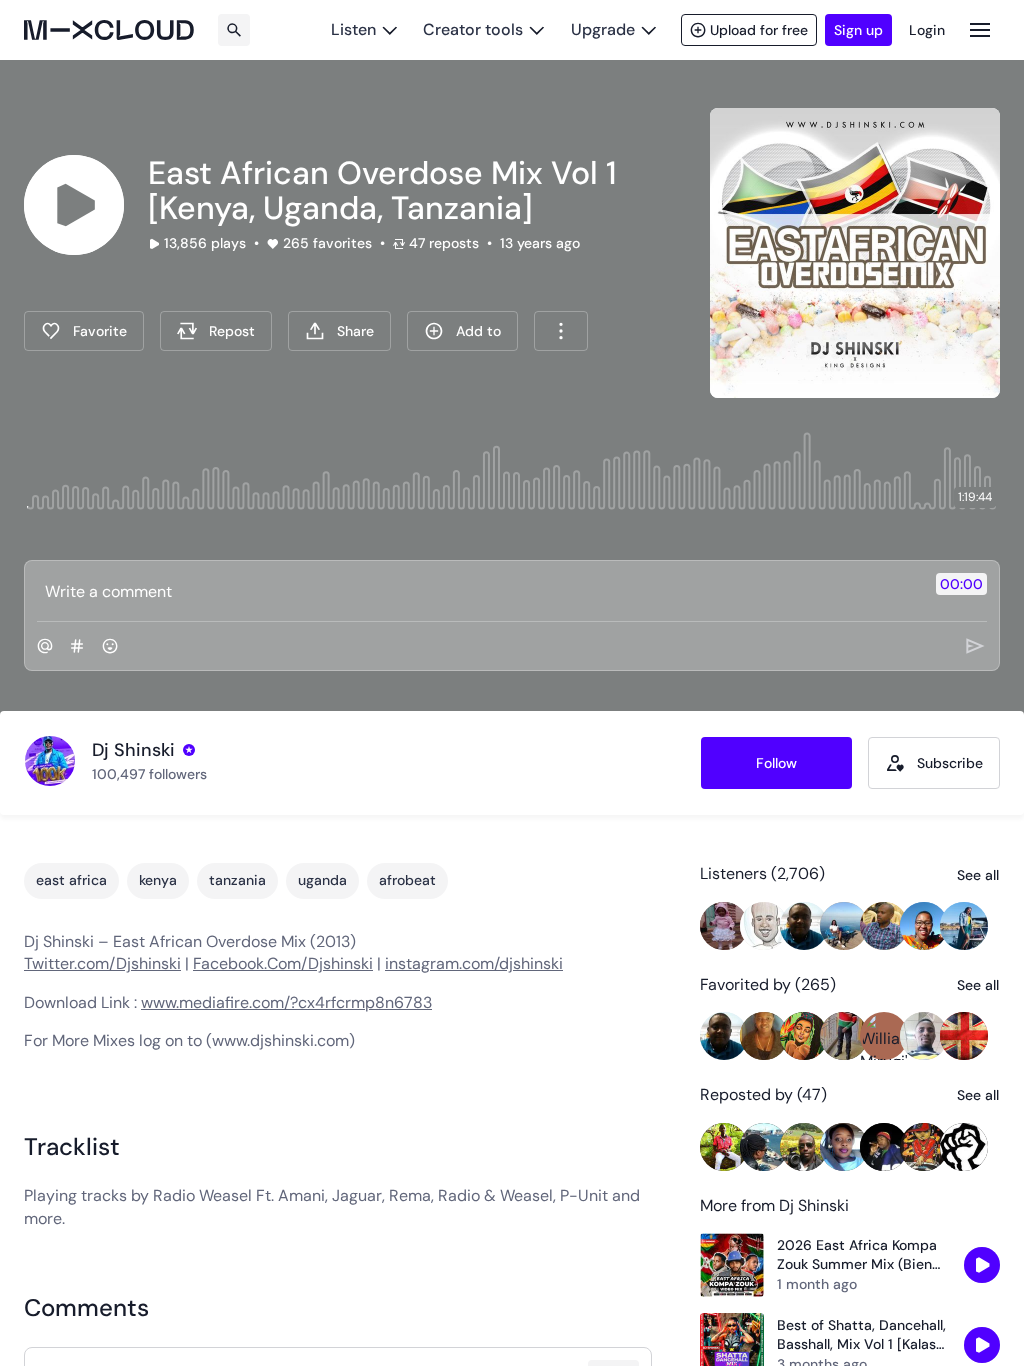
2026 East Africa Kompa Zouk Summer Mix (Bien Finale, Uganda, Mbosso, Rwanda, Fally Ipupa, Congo (857, 1255)
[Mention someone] (45, 646)
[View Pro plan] (189, 750)
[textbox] (478, 591)
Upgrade (603, 29)
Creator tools (473, 29)
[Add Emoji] (110, 646)
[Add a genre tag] (77, 646)
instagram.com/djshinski (474, 963)
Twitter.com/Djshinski (102, 963)
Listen (353, 29)
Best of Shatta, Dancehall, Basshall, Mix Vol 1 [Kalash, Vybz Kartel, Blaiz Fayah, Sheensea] (862, 1335)
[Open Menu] (980, 29)
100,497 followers (149, 774)
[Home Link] (109, 30)
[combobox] (561, 331)
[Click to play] (74, 205)
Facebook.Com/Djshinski (283, 963)
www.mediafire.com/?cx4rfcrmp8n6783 (286, 1002)
